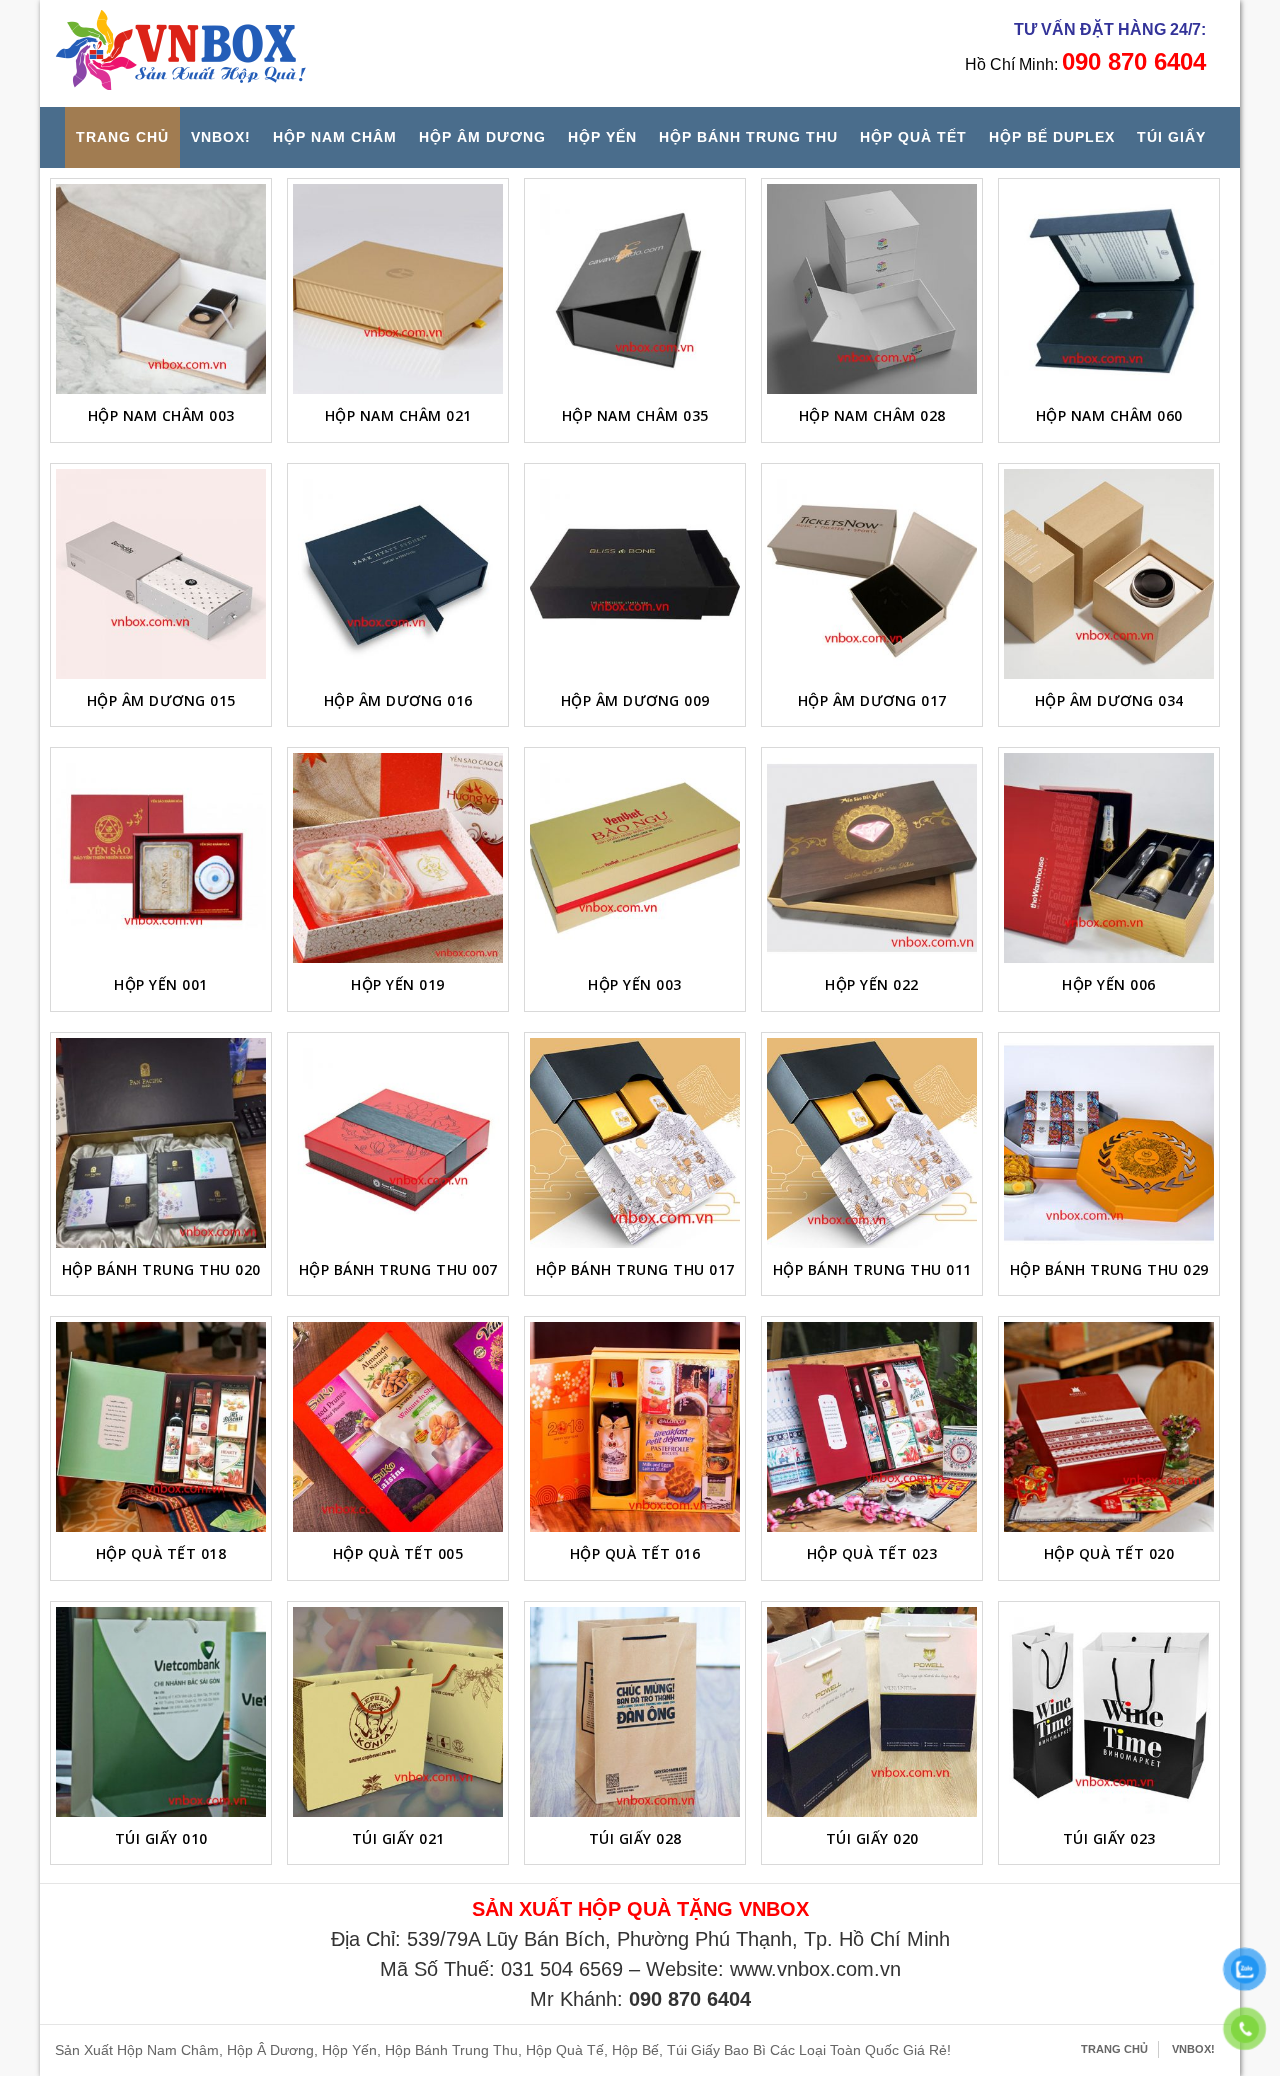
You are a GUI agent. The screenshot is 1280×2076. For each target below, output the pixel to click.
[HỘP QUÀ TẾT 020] (1109, 1427)
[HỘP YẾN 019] (398, 858)
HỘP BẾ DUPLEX (1052, 137)
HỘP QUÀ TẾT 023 (872, 1553)
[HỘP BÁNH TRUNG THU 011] (872, 1143)
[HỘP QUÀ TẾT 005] (398, 1427)
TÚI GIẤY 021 (398, 1838)
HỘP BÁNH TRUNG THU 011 (872, 1269)
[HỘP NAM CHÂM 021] (398, 289)
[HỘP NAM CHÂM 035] (635, 289)
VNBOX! (221, 137)
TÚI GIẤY (1171, 137)
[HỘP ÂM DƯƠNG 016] (398, 574)
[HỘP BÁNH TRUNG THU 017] (635, 1143)
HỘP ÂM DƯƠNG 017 (872, 700)
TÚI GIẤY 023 (1109, 1838)
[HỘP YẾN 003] (635, 858)
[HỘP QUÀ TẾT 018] (161, 1427)
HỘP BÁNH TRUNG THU (748, 137)
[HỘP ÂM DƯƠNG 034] (1109, 574)
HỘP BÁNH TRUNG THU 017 (635, 1269)
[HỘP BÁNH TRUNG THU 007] (398, 1143)
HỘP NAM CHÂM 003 (161, 415)
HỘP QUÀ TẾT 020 (1109, 1553)
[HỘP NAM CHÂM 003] (161, 289)
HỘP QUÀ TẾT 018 (161, 1553)
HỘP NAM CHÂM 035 (635, 415)
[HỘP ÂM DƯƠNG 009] (635, 574)
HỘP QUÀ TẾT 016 (635, 1553)
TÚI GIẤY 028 (635, 1838)
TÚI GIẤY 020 (872, 1838)
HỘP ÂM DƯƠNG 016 (398, 700)
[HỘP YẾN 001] (161, 858)
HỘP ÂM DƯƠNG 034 (1109, 700)
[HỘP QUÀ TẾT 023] (872, 1427)
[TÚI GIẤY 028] (635, 1712)
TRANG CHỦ (122, 137)
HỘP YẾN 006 (1109, 984)
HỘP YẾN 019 (398, 984)
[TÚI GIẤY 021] (398, 1712)
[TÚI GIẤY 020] (872, 1712)
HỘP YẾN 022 (872, 984)
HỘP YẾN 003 (635, 984)
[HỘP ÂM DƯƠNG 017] (872, 574)
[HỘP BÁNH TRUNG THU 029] (1109, 1143)
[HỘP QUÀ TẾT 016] (635, 1427)
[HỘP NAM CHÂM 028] (872, 289)
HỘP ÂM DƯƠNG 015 (161, 700)
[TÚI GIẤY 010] (161, 1712)
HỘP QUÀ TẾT (913, 137)
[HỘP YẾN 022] (872, 858)
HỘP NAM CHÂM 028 (872, 415)
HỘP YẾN (602, 137)
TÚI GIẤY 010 (161, 1838)
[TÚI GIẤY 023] (1109, 1712)
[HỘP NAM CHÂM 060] (1109, 289)
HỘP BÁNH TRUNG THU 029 (1109, 1269)
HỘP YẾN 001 (161, 984)
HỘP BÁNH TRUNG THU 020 (161, 1269)
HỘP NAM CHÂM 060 (1109, 415)
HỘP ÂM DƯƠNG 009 (635, 700)
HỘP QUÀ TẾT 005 (398, 1553)
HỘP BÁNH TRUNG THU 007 (398, 1269)
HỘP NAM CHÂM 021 (398, 415)
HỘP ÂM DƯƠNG (482, 137)
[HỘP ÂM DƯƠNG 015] (161, 574)
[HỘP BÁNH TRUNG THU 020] (161, 1143)
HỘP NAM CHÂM (335, 137)
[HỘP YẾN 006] (1109, 858)
